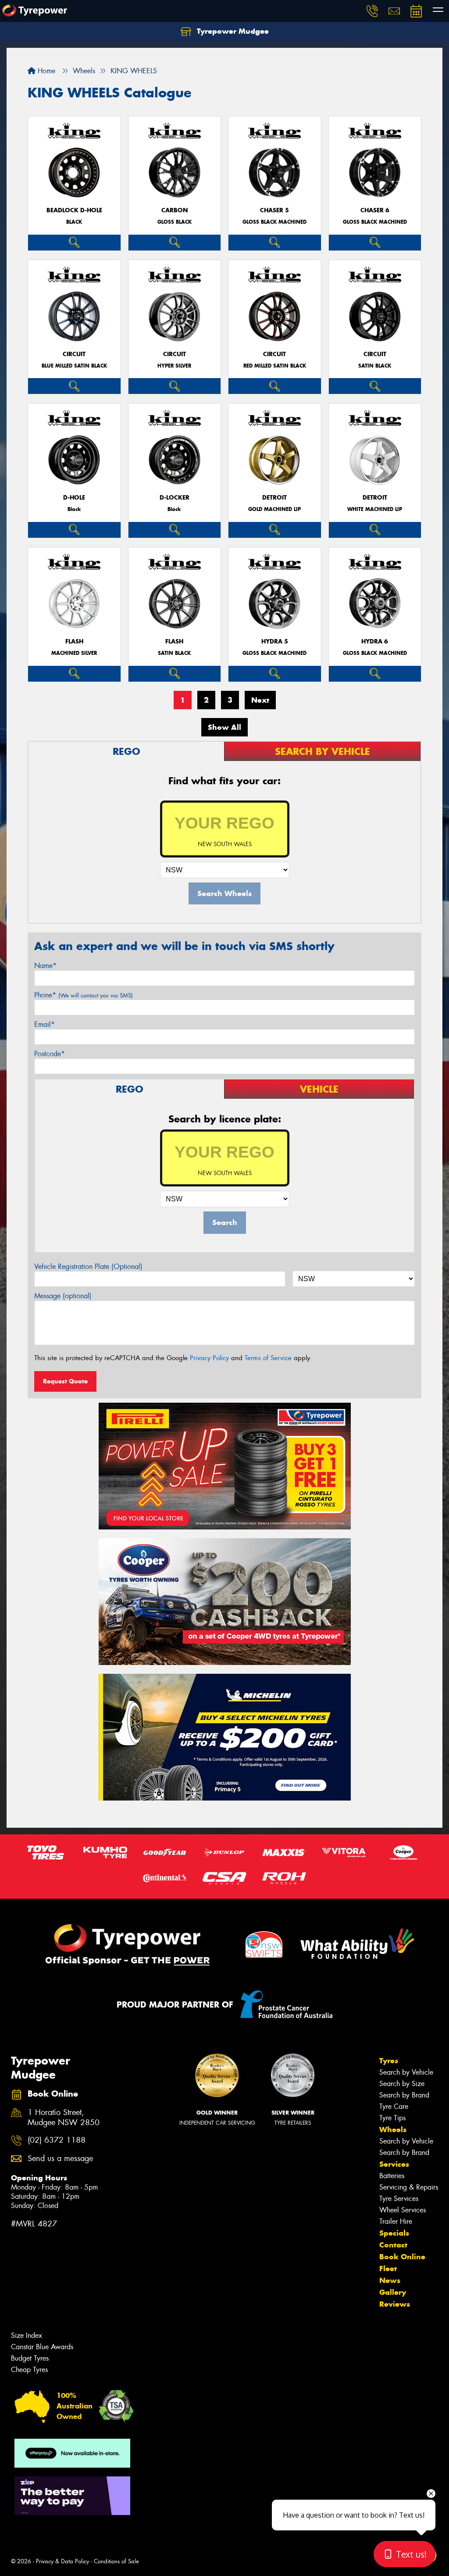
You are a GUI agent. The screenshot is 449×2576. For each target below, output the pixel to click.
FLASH (74, 641)
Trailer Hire (396, 2221)
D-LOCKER (175, 498)
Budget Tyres (30, 2358)
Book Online (402, 2257)
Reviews (395, 2304)
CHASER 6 (375, 210)
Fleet (388, 2269)
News (390, 2280)
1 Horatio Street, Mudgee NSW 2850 (64, 2118)
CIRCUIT (74, 354)
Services (394, 2164)
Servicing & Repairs (409, 2187)
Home (45, 71)
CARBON (175, 210)
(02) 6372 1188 (57, 2140)
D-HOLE (74, 498)
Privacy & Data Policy (62, 2561)
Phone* (84, 995)
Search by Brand (404, 2095)
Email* (45, 1024)
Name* (45, 966)
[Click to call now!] (372, 11)
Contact (393, 2245)
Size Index (27, 2335)
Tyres (389, 2061)
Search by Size (402, 2084)
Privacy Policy (209, 1358)
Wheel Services (403, 2210)
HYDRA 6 (375, 641)
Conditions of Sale (116, 2561)
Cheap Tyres (29, 2370)
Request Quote (65, 1381)
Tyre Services (399, 2199)
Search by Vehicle (406, 2072)
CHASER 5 (274, 210)
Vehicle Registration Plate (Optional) (88, 1267)
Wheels (393, 2129)
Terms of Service (268, 1358)
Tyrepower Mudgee (232, 31)
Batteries (392, 2176)
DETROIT (274, 498)
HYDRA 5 (275, 641)
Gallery (393, 2292)
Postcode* (50, 1054)
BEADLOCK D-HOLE (74, 210)
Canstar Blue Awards (42, 2347)
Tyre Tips (392, 2118)
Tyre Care (394, 2106)
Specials (394, 2233)
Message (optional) (63, 1296)
